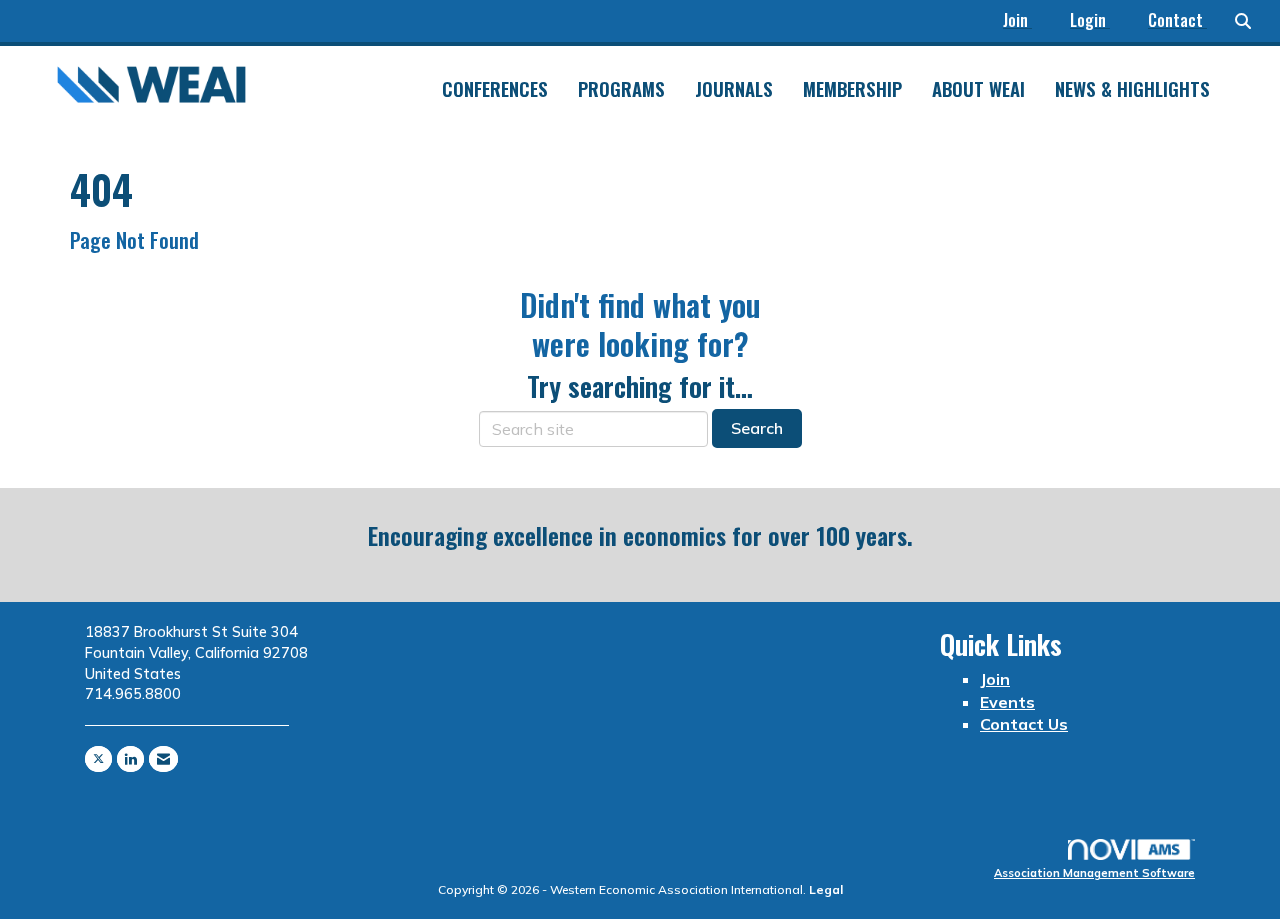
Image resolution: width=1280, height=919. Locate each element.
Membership (852, 89)
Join (995, 679)
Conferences (495, 89)
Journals (734, 89)
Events (1007, 702)
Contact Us (1024, 724)
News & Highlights (1132, 89)
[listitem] (1026, 21)
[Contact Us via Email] (163, 759)
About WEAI (978, 89)
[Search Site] (1250, 21)
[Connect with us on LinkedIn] (130, 759)
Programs (621, 89)
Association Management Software (1094, 873)
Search (757, 428)
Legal (826, 889)
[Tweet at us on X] (98, 759)
